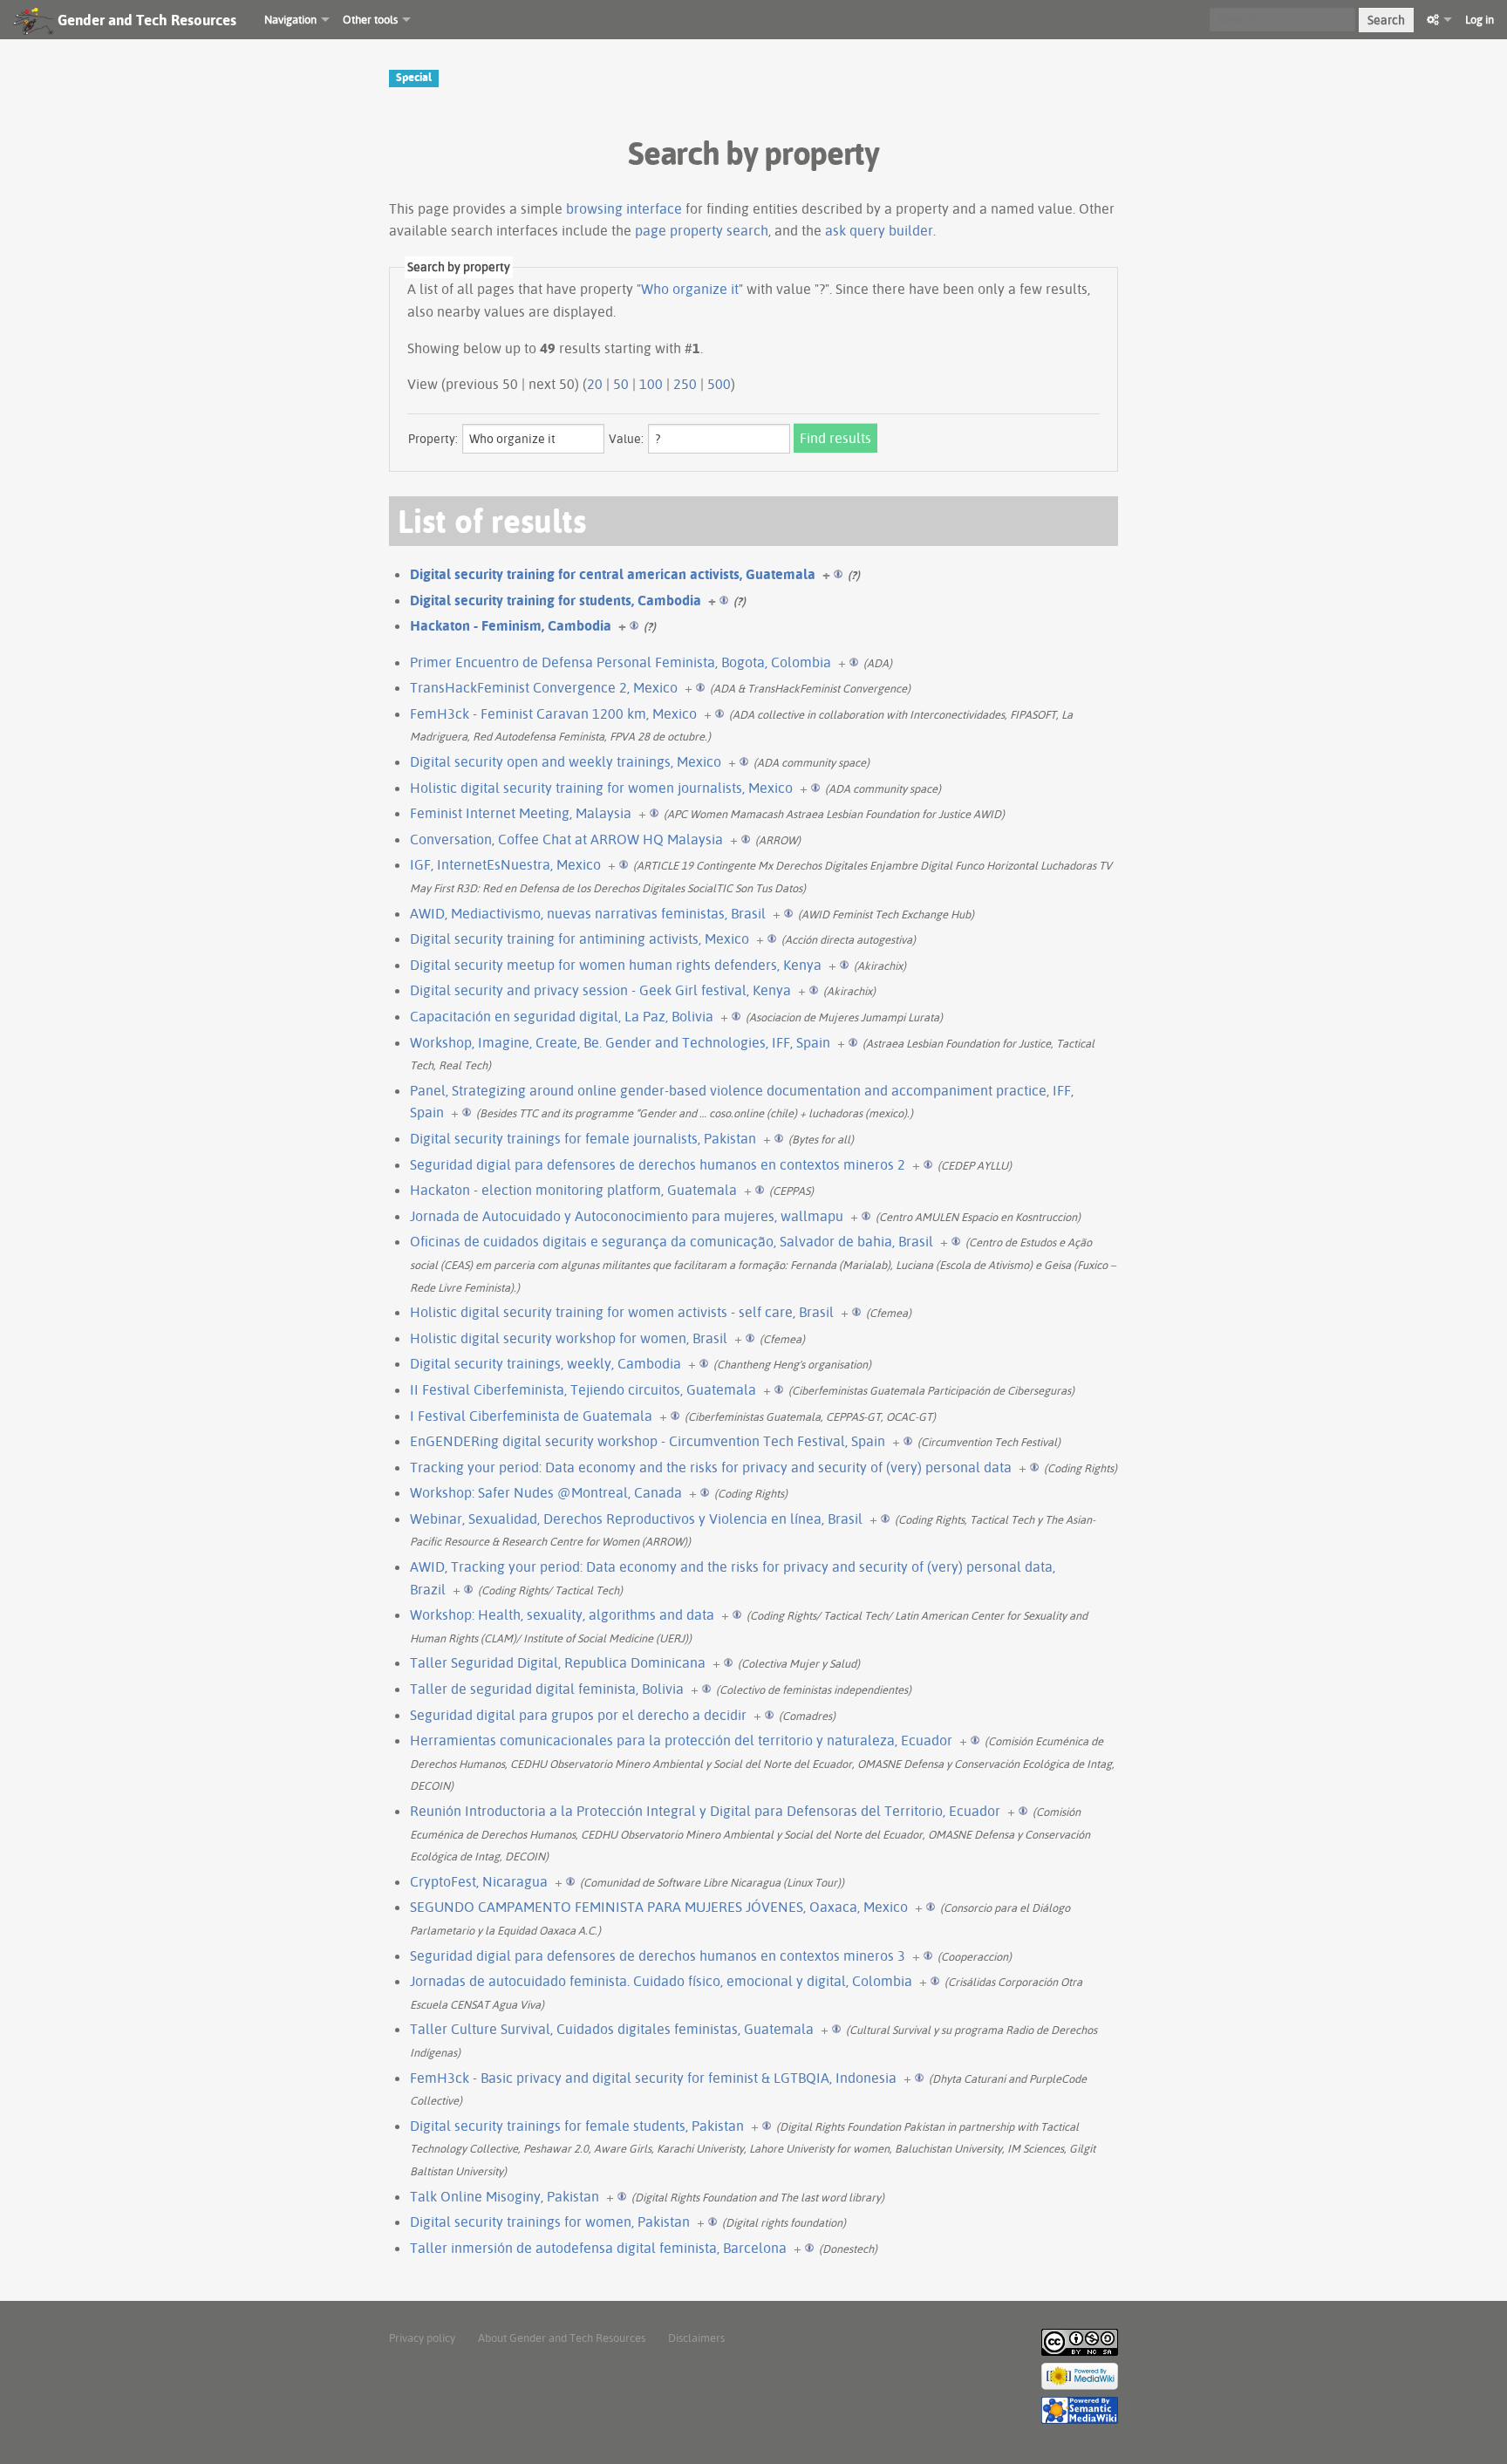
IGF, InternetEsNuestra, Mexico (505, 864)
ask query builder (879, 230)
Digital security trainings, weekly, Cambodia (546, 1363)
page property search (702, 230)
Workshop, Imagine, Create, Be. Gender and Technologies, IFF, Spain (620, 1042)
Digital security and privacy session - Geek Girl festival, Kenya (600, 990)
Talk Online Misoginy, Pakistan (505, 2196)
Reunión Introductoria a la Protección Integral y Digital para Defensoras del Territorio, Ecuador (705, 1811)
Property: (433, 439)
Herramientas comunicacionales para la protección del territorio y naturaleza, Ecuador (681, 1740)
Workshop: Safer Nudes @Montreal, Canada (546, 1492)
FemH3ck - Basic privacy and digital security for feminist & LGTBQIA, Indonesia (653, 2078)
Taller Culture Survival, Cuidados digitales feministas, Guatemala (612, 2029)
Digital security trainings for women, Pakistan (550, 2222)
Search (1386, 20)
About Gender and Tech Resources (562, 2338)
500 (719, 384)
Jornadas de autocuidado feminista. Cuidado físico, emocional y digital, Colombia (661, 1981)
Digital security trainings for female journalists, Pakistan (583, 1138)
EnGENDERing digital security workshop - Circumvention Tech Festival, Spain (648, 1441)
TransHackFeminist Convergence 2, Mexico (544, 687)
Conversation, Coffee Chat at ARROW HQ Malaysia (566, 839)
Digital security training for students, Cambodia (556, 600)
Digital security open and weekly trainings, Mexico (566, 761)
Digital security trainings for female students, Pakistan (577, 2126)
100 (651, 384)
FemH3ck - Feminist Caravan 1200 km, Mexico (553, 713)
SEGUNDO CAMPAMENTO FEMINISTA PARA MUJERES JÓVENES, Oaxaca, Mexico (659, 1907)
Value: (626, 439)
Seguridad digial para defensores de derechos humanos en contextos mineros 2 (658, 1164)
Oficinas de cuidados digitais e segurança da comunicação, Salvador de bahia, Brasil (672, 1241)
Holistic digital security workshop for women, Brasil (569, 1338)
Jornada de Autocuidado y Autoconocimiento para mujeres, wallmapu (627, 1216)
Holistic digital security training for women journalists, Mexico (601, 788)
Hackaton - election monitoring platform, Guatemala (573, 1190)
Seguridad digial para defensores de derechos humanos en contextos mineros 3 (658, 1956)
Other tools (370, 19)
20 (595, 384)
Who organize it (690, 289)
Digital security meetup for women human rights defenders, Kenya (616, 965)
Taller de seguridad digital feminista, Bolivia (547, 1689)
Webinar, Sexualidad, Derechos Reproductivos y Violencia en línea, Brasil (636, 1519)
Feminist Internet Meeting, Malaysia (521, 813)
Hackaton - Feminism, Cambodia (511, 625)
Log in (1480, 19)
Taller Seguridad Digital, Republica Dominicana (558, 1662)
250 (685, 384)
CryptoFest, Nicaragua (479, 1881)
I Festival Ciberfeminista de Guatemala (531, 1416)
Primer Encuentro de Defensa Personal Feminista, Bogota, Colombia (621, 662)
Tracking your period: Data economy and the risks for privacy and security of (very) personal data (711, 1467)
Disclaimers (696, 2338)
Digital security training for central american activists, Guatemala (613, 574)
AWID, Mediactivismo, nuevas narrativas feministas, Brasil (588, 913)
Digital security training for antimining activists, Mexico (580, 939)
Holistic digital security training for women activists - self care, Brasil (622, 1312)
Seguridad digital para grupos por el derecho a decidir (578, 1715)
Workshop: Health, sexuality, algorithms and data (562, 1614)
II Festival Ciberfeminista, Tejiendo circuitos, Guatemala (583, 1389)
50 (621, 384)
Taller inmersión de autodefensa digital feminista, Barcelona (598, 2248)
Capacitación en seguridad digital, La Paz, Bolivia (562, 1016)
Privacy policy (422, 2338)
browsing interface (624, 208)
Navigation (290, 19)
